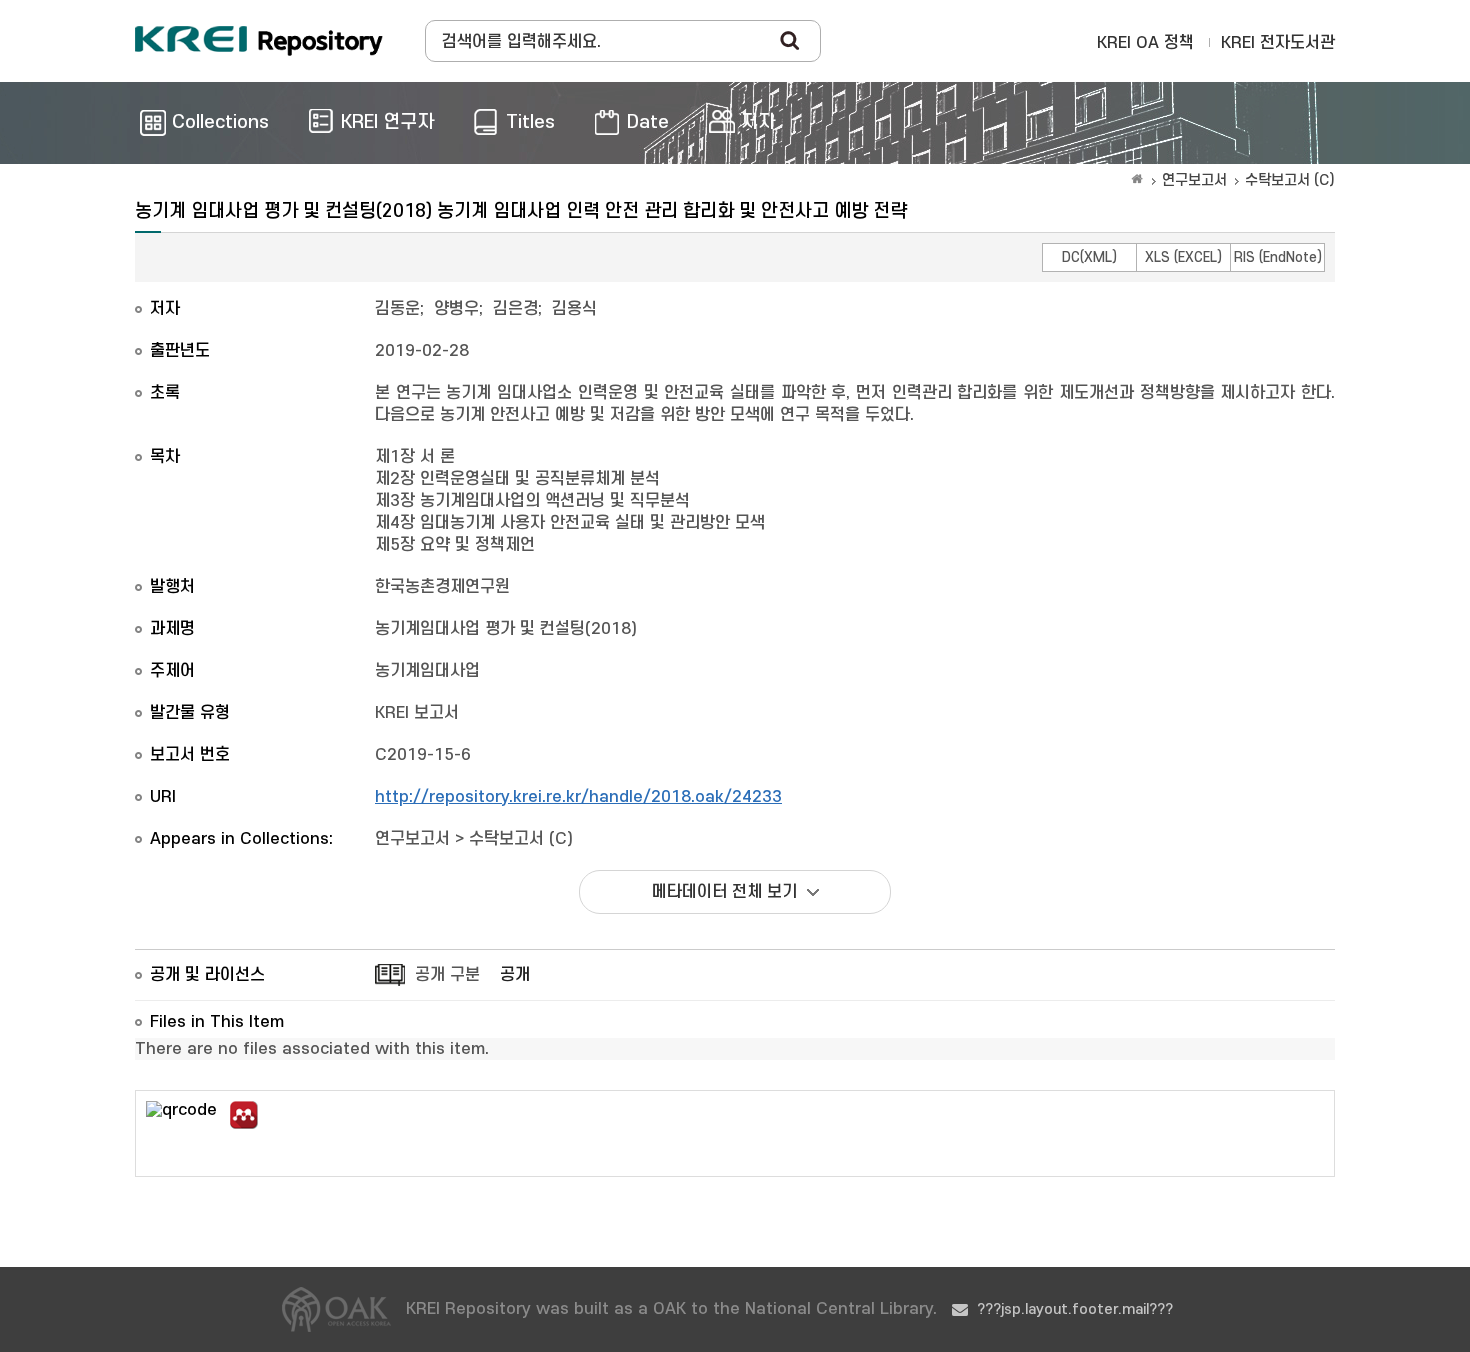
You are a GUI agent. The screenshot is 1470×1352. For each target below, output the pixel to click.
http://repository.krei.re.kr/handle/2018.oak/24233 (578, 797)
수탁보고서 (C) (1290, 180)
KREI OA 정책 (1145, 43)
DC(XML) (1089, 257)
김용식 (574, 309)
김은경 (515, 309)
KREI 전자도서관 (1278, 43)
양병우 (456, 309)
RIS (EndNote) (1278, 257)
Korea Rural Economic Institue (259, 41)
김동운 (397, 309)
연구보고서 (1194, 180)
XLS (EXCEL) (1183, 257)
